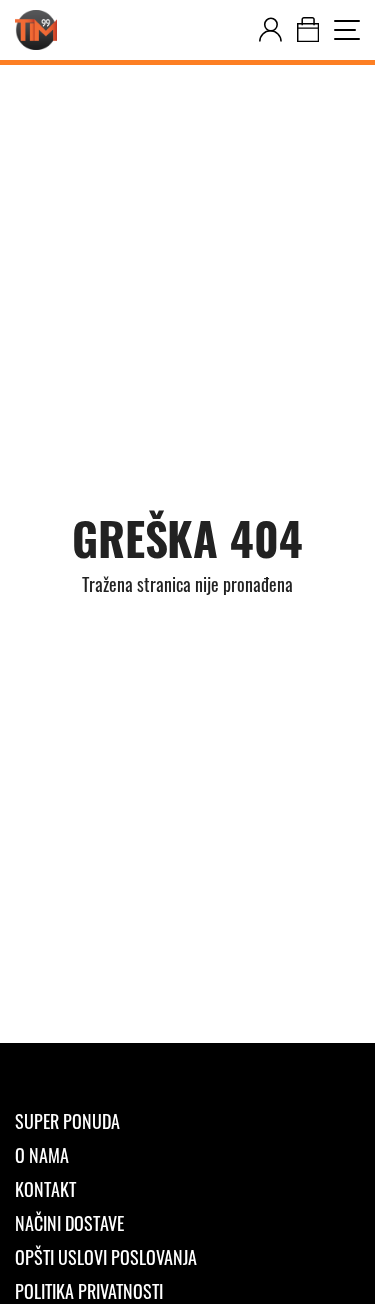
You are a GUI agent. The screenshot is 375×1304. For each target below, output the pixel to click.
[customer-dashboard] (270, 30)
